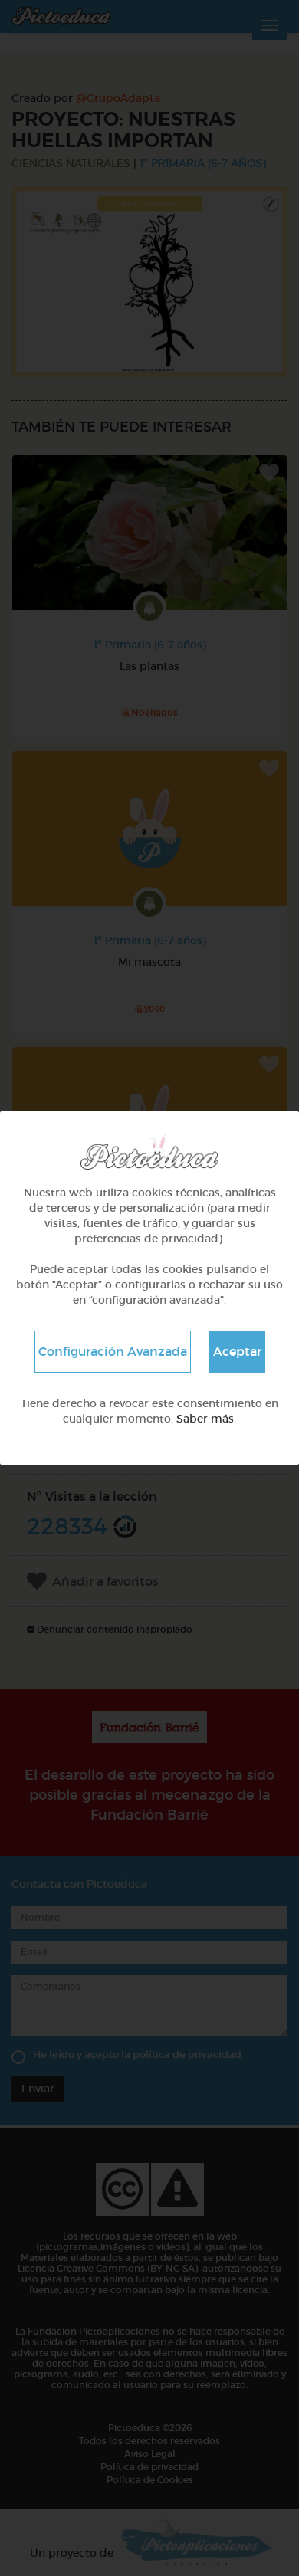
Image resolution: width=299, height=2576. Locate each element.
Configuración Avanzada (113, 1351)
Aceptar (237, 1351)
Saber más (205, 1419)
